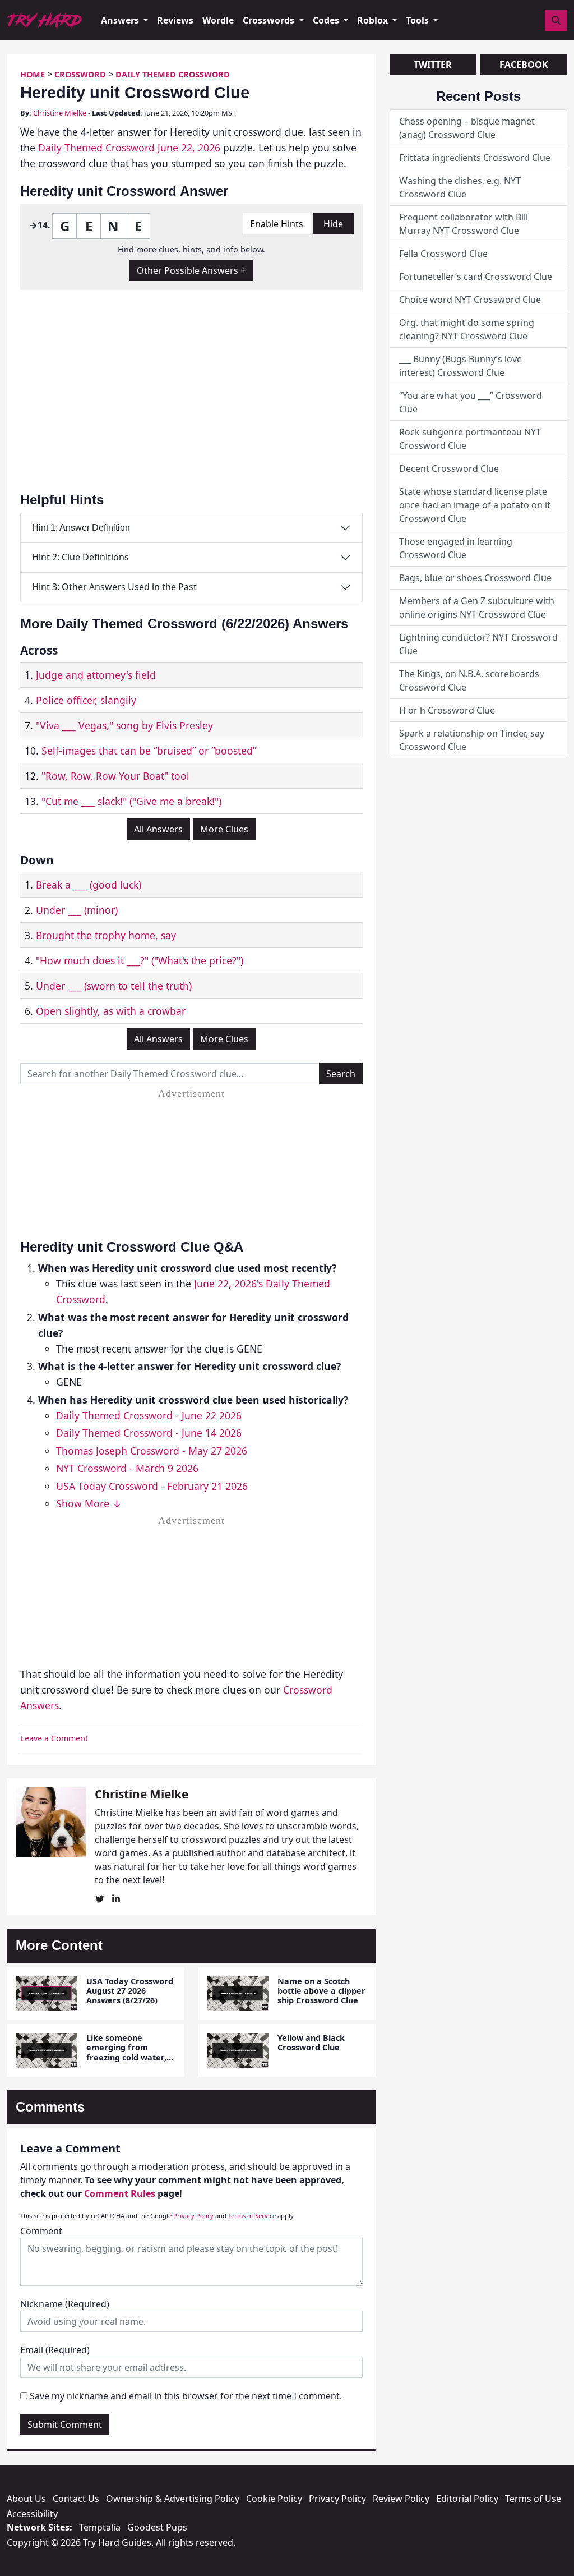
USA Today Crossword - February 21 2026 (152, 1486)
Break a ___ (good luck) (89, 885)
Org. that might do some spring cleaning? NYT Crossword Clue (467, 329)
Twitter (433, 65)
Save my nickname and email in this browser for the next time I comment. (186, 2396)
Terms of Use (533, 2499)
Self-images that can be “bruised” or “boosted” (149, 751)
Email (55, 2350)
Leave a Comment (54, 1738)
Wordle (218, 20)
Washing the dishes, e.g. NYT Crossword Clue (460, 187)
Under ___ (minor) (77, 910)
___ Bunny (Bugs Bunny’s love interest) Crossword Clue (460, 366)
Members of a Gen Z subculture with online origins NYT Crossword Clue (477, 608)
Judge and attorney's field (96, 675)
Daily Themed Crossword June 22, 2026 (129, 148)
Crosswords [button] (270, 20)
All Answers (158, 829)
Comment (41, 2231)
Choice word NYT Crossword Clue (470, 300)
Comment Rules (120, 2193)
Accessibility (32, 2514)
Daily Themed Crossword (173, 74)
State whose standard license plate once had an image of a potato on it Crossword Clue (475, 505)
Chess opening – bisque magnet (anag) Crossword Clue (467, 128)
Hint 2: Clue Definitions (80, 557)
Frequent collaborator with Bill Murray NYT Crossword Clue (464, 224)
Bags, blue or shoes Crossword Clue (475, 578)
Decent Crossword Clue (449, 468)
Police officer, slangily (86, 700)
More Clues (224, 829)
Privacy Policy (193, 2216)
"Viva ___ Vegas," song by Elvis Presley (124, 725)
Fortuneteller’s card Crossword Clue (476, 277)
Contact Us (76, 2499)
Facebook (524, 65)
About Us (26, 2499)
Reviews (175, 20)
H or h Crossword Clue (447, 710)
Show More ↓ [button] (89, 1503)
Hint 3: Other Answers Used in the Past (114, 587)
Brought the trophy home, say (106, 935)
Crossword (80, 74)
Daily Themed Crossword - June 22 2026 (149, 1415)
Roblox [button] (374, 20)
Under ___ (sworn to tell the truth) (114, 986)
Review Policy (401, 2499)
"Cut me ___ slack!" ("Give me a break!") (131, 801)
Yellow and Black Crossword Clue (311, 2043)
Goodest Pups (157, 2527)
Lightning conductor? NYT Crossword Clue (478, 644)
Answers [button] (121, 20)
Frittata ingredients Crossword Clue (475, 158)
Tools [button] (418, 20)
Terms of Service (252, 2216)
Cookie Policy (274, 2499)
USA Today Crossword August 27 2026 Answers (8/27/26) (130, 1991)
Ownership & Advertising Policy (173, 2499)
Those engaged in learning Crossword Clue (456, 548)
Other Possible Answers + (191, 270)
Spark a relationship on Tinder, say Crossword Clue (472, 740)
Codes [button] (327, 20)
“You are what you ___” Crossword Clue (471, 402)
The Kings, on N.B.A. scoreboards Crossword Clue (469, 680)
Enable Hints (277, 224)
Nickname (65, 2304)
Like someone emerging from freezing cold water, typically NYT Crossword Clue (126, 2057)
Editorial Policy (467, 2499)
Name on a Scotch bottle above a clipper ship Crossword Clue (321, 1991)
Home (33, 74)
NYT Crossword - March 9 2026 (127, 1468)
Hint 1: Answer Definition (81, 528)
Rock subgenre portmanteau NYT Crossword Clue (470, 439)
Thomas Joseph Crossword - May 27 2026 (152, 1451)
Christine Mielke (60, 113)
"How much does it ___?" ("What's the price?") (140, 960)
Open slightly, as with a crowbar (111, 1011)
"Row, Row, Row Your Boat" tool (115, 776)
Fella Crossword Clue (443, 254)
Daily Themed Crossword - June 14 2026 (149, 1433)
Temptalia (100, 2527)
